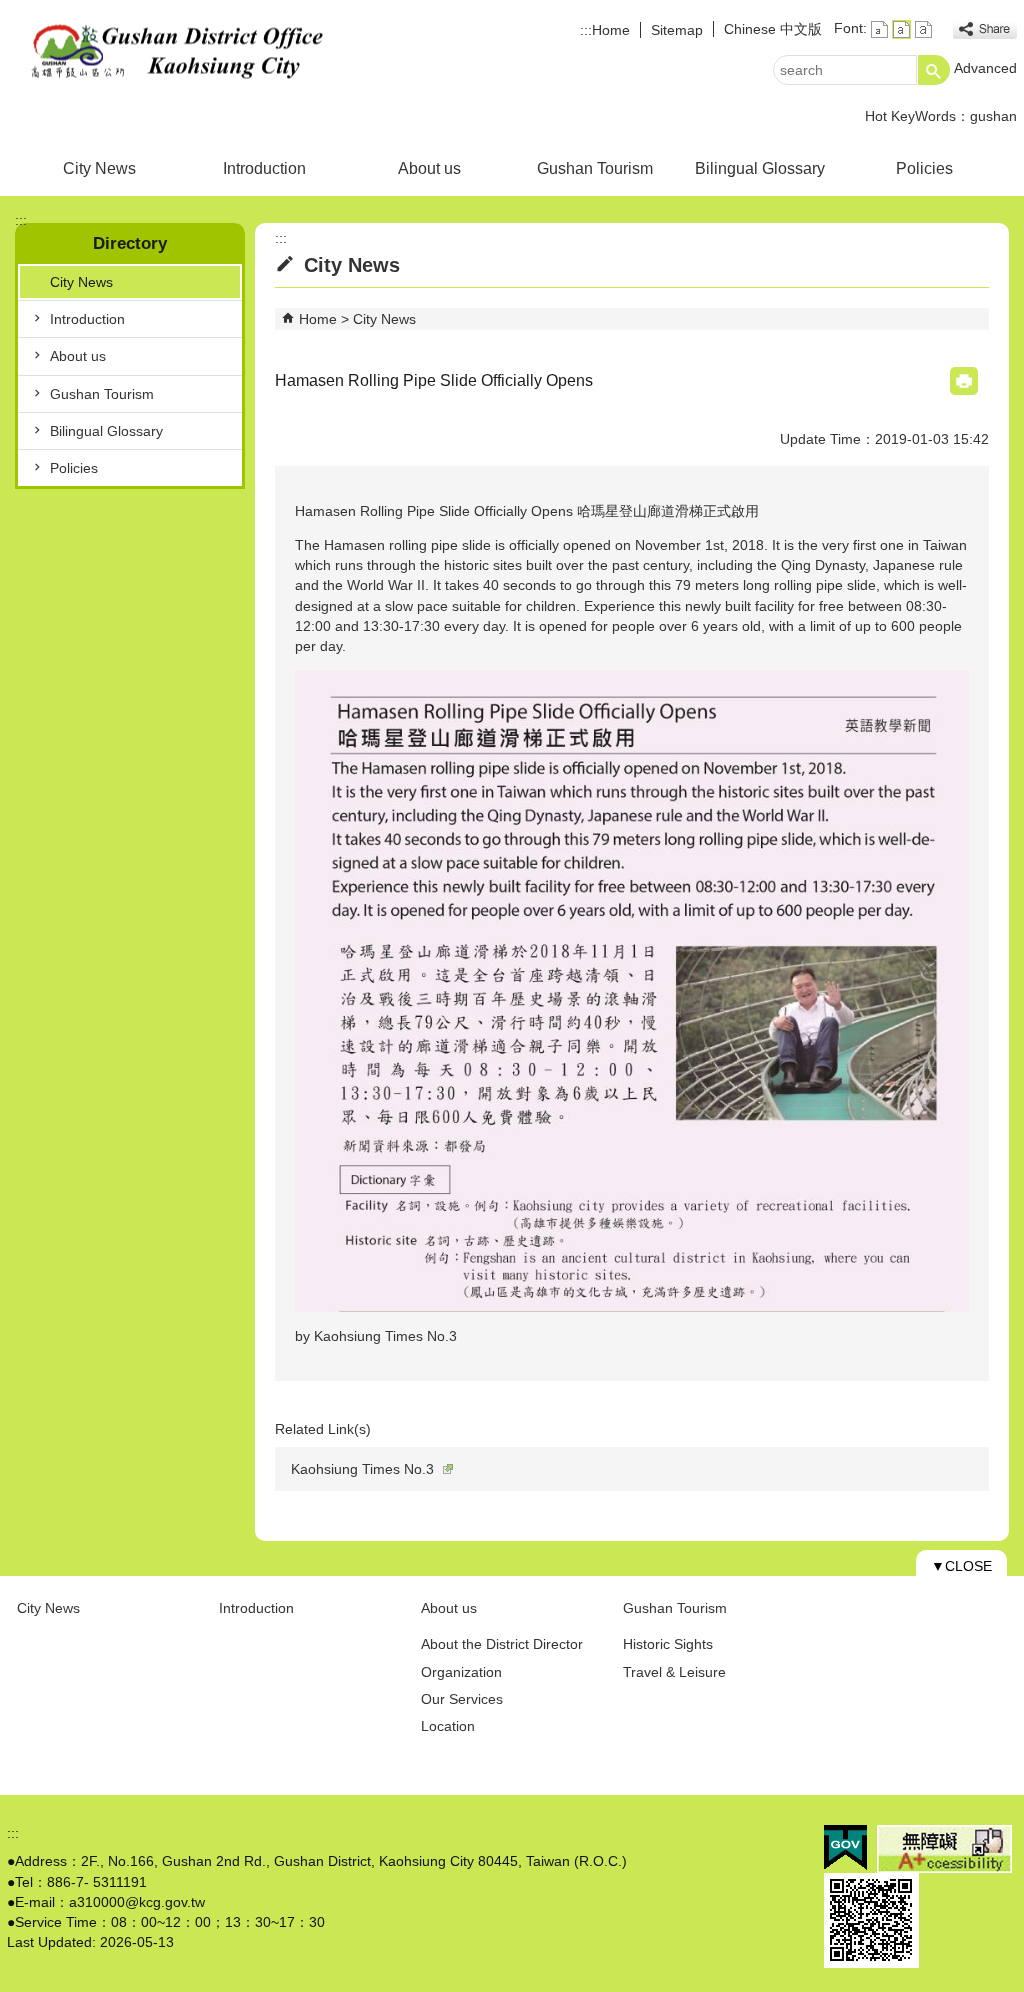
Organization (461, 1672)
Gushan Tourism (595, 168)
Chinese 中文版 (773, 29)
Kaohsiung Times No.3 (362, 1469)
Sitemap (677, 30)
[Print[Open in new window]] (964, 381)
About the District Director (502, 1644)
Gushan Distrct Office (176, 53)
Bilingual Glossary (760, 168)
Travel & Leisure (674, 1672)
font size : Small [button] (879, 29)
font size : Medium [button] (901, 29)
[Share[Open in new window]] (985, 29)
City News (99, 168)
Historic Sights (668, 1644)
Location (448, 1726)
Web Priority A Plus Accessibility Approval (944, 1849)
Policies (924, 168)
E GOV (845, 1847)
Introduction (264, 168)
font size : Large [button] (923, 29)
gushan (993, 116)
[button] (934, 70)
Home (611, 30)
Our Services (462, 1699)
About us (429, 168)
